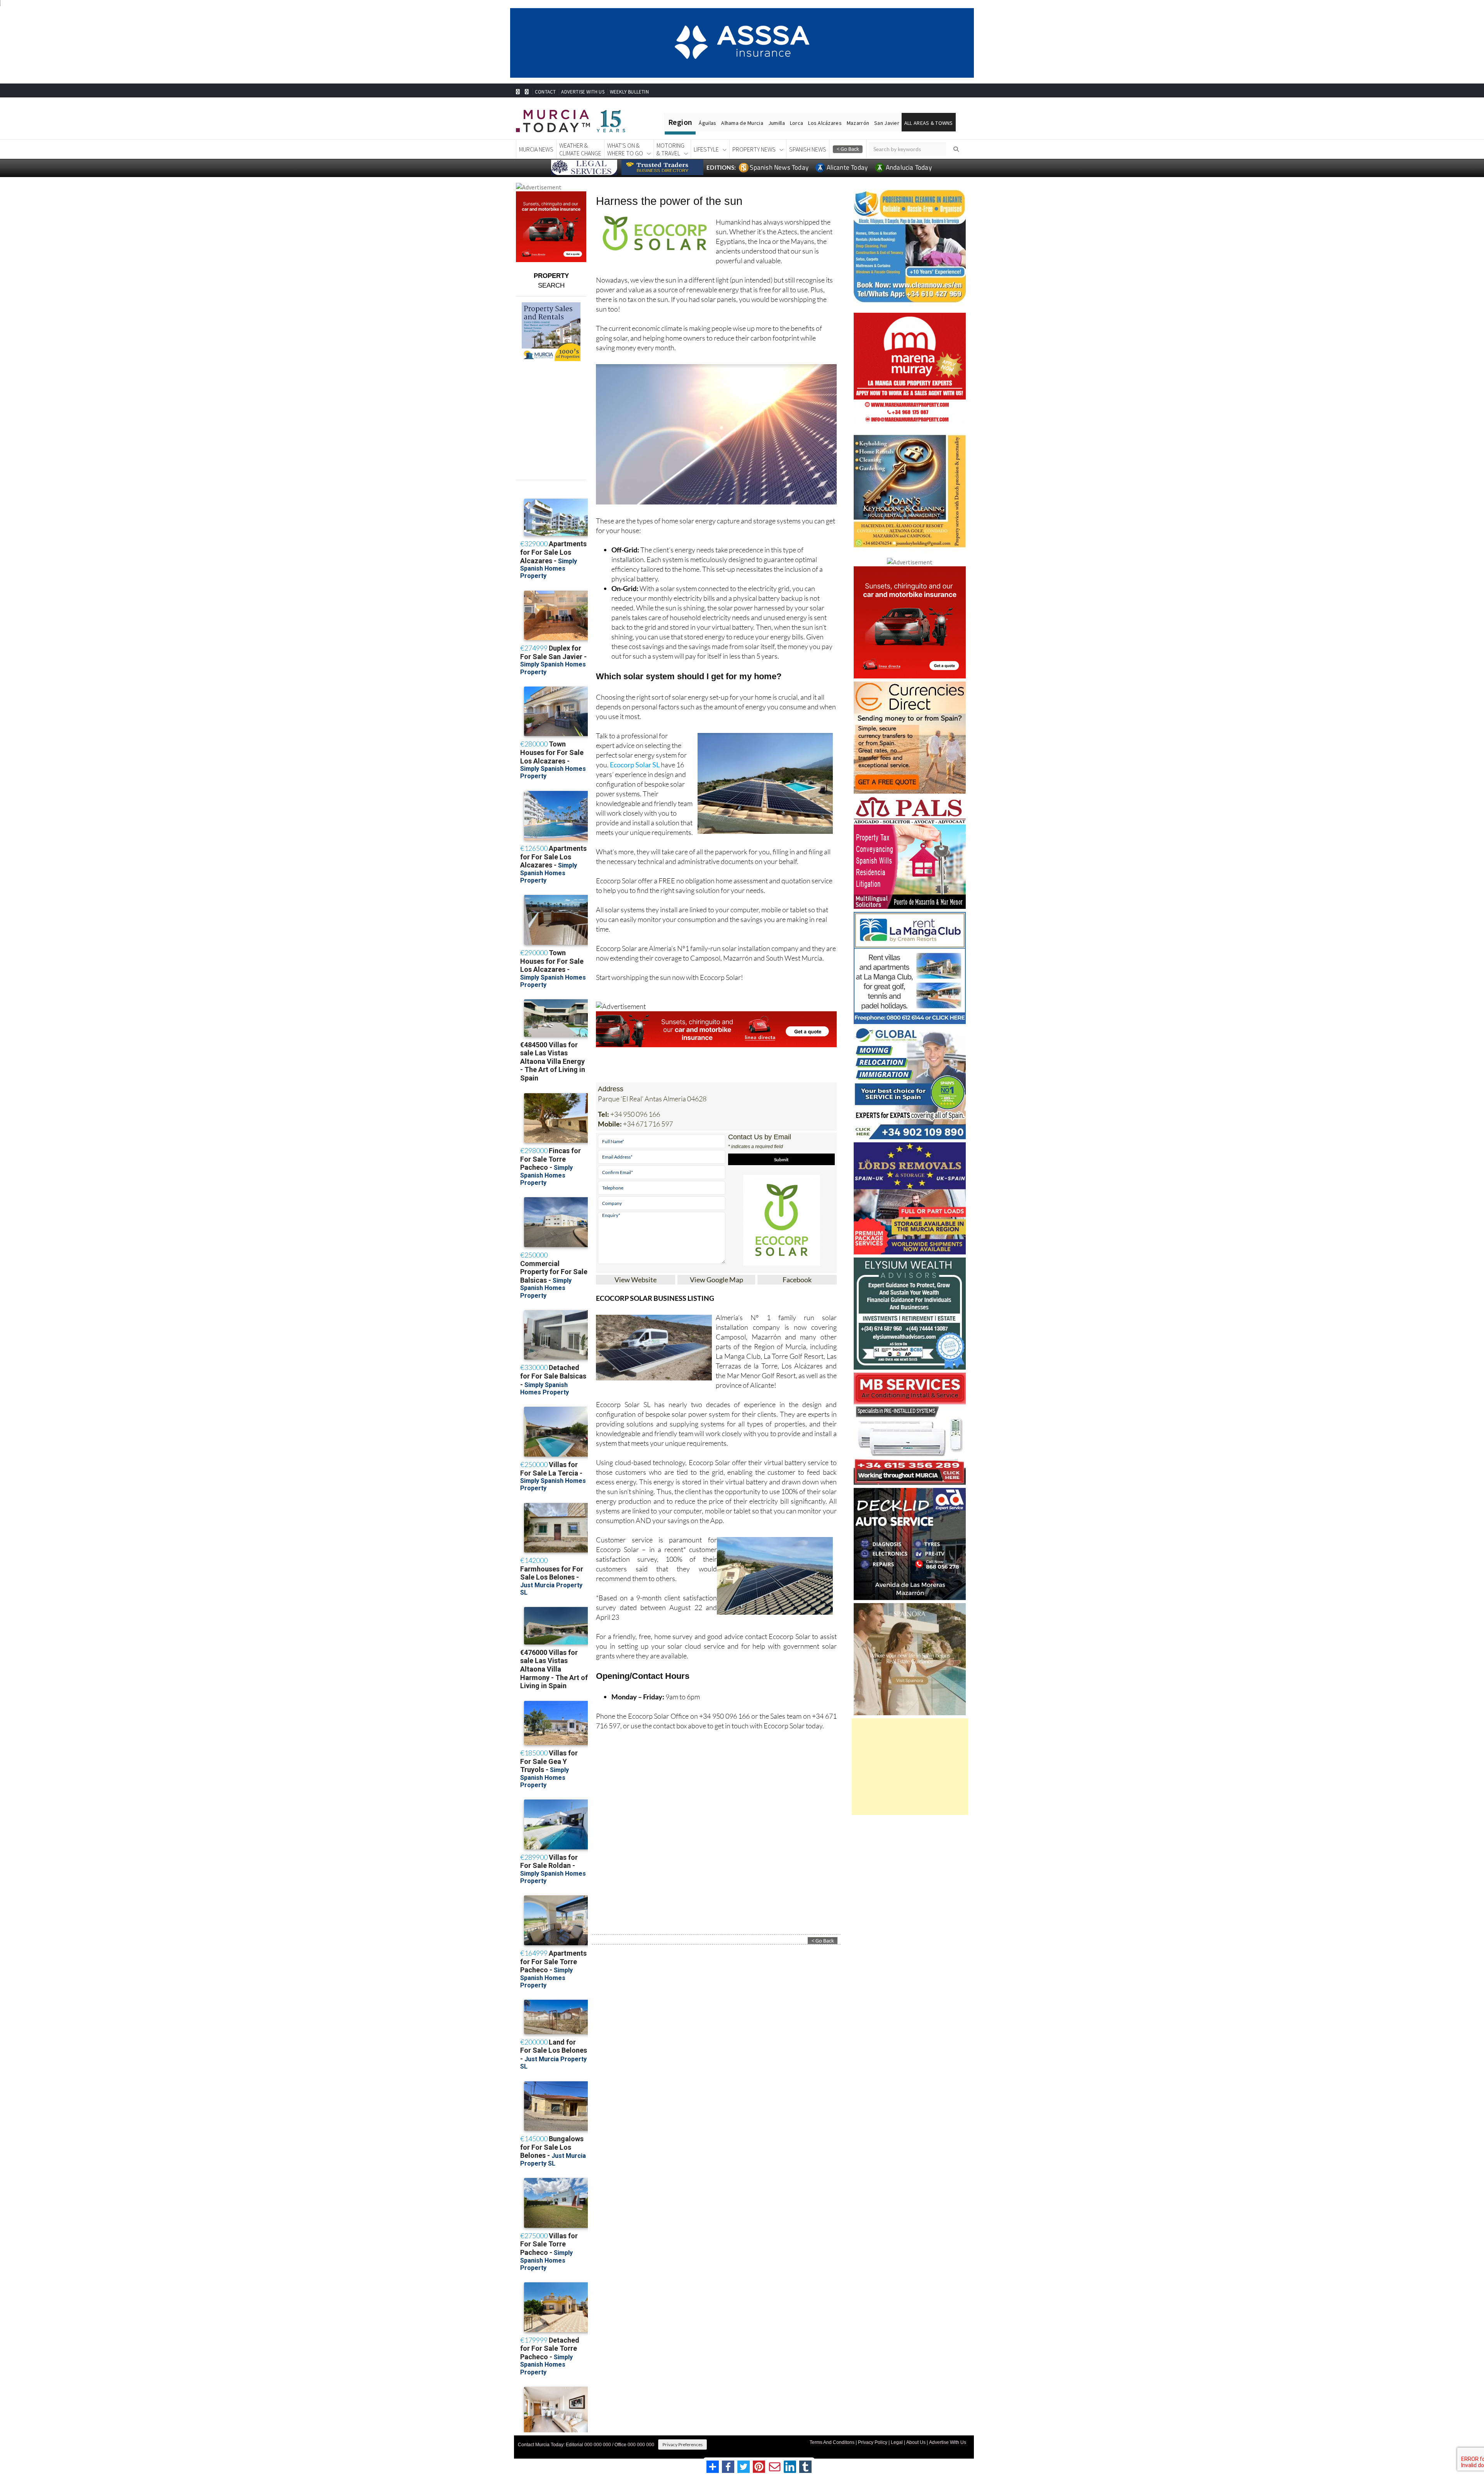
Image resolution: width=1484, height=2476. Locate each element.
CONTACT (545, 92)
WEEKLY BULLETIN (629, 92)
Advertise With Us (948, 2442)
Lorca (796, 123)
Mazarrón (858, 123)
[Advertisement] (910, 1767)
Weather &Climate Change (580, 149)
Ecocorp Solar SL (635, 765)
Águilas (707, 123)
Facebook (797, 1280)
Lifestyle (706, 149)
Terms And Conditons (832, 2442)
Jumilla (777, 123)
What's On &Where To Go (625, 149)
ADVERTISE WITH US (583, 92)
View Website (636, 1280)
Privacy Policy (873, 2442)
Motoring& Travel (671, 149)
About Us (916, 2442)
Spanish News (808, 149)
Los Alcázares (825, 123)
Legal (897, 2442)
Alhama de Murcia (742, 123)
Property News (754, 149)
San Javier (887, 123)
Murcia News (536, 149)
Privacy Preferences (682, 2444)
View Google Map (716, 1280)
